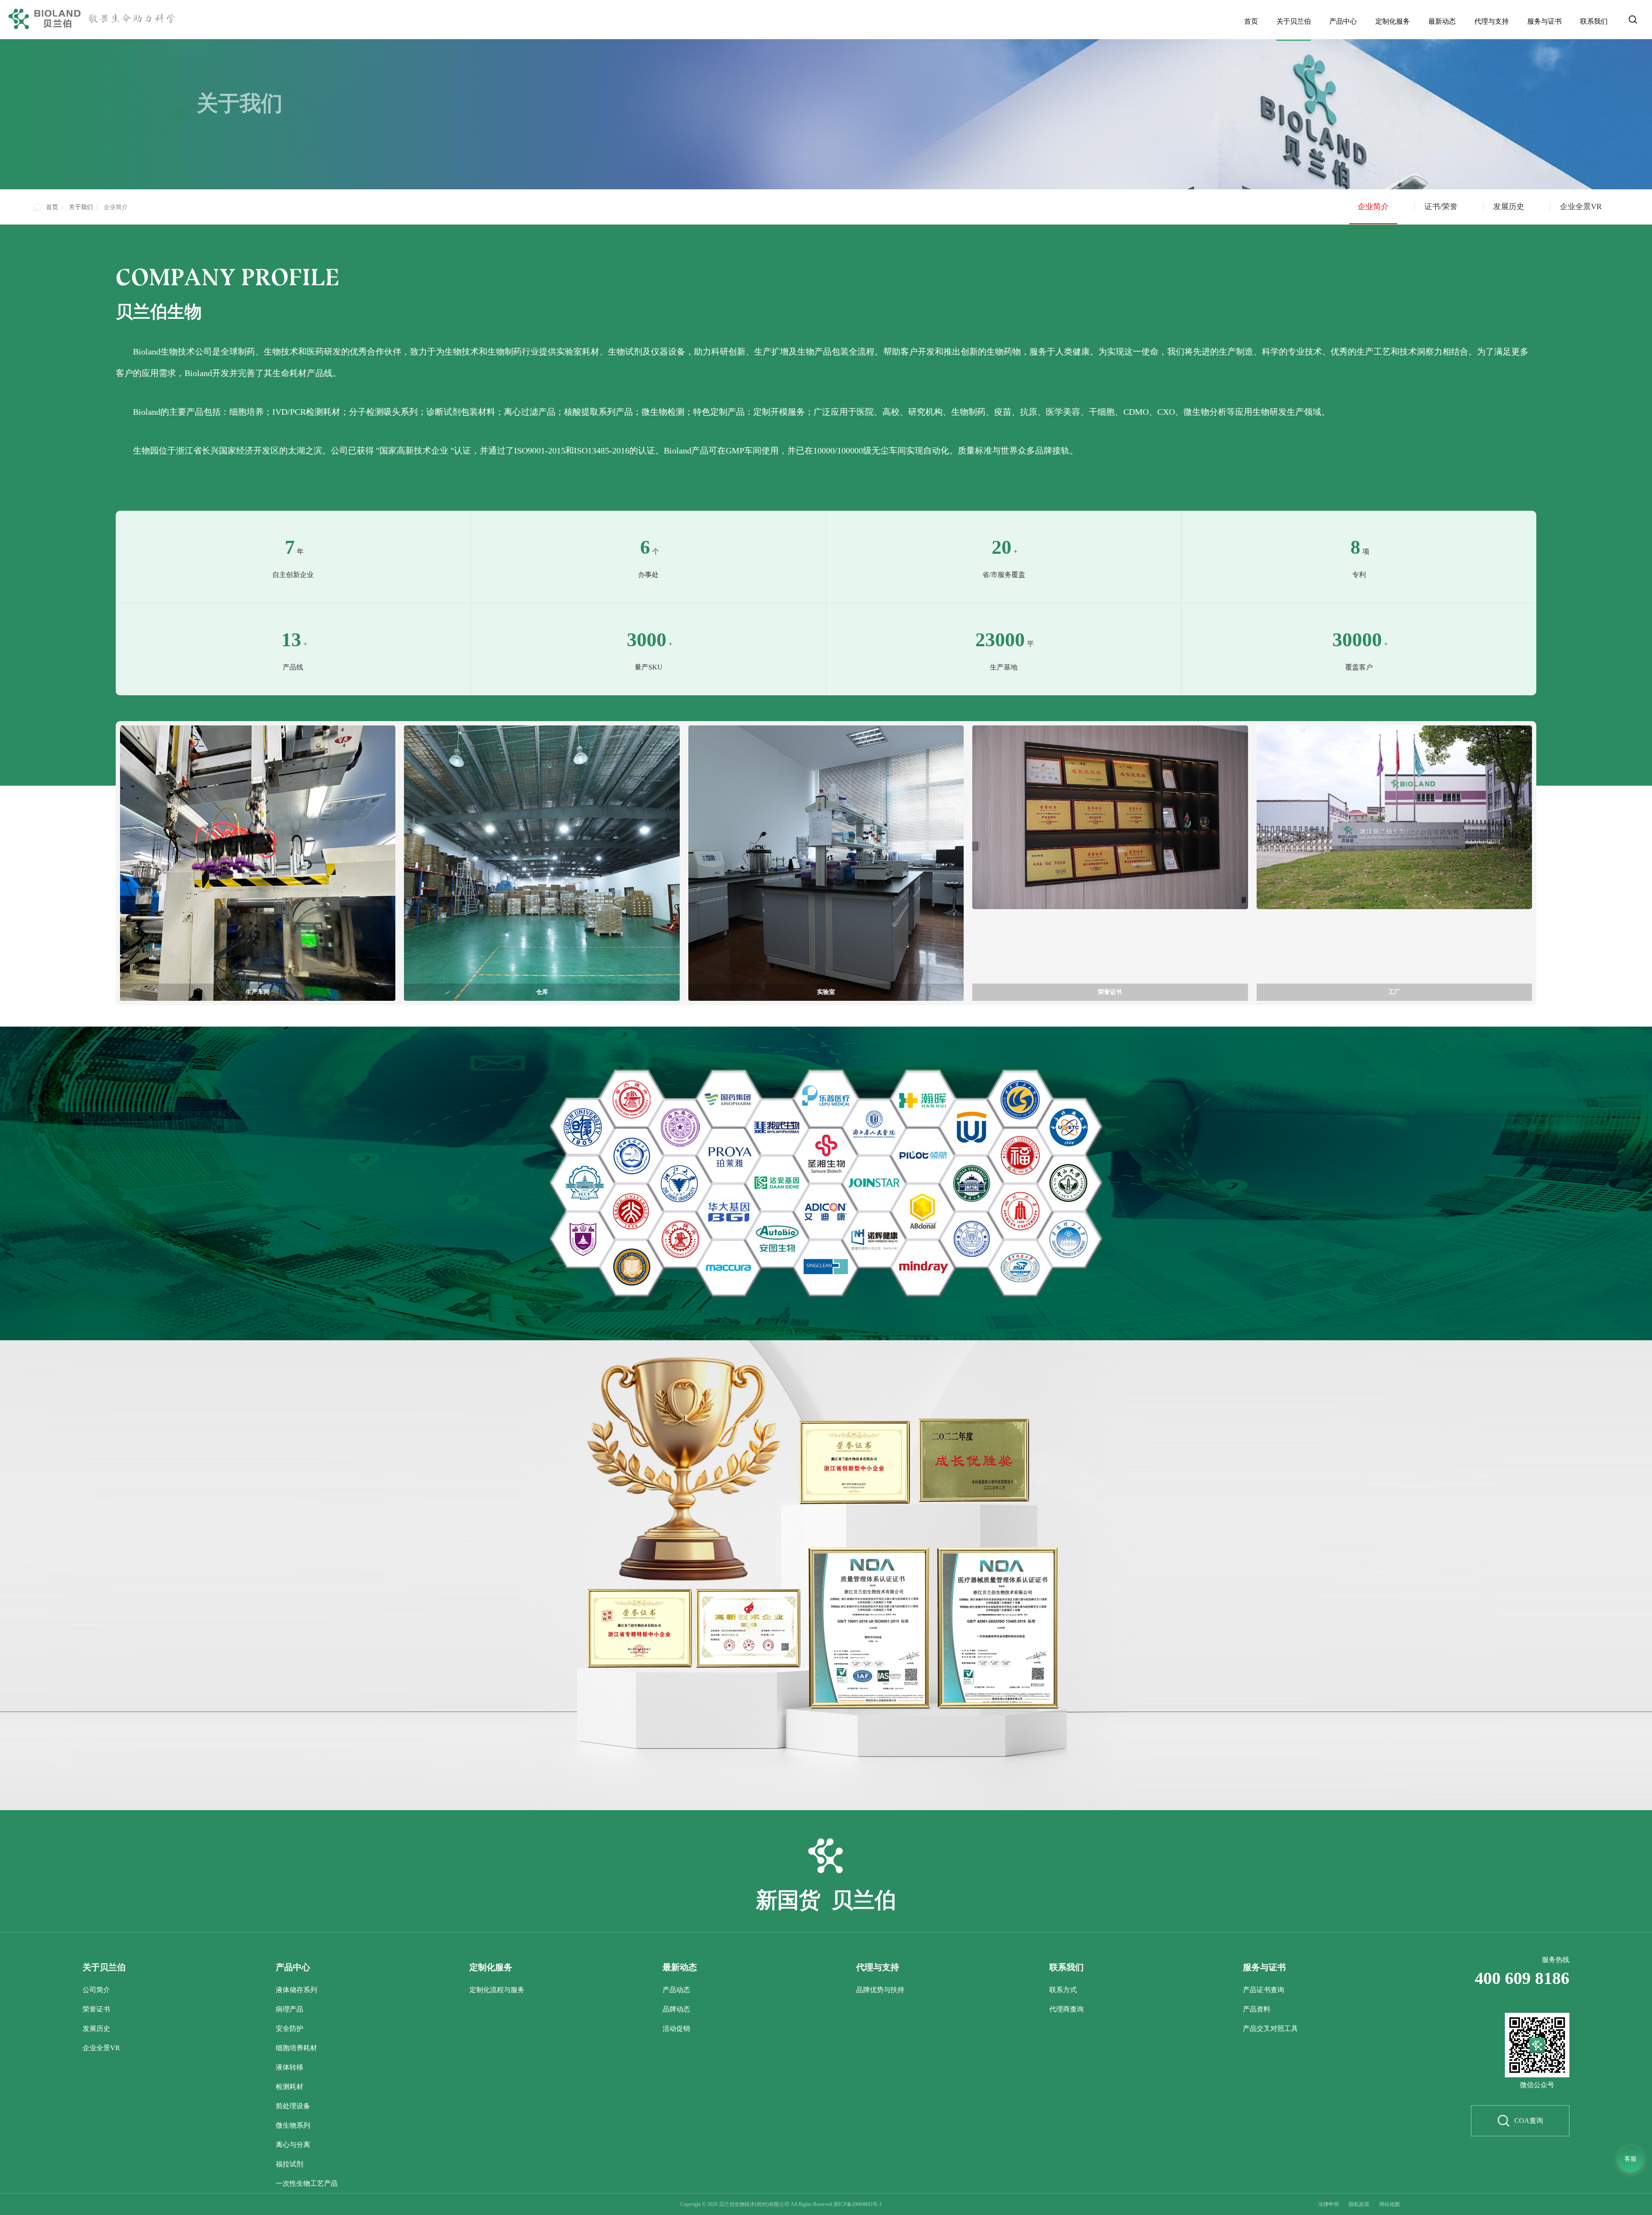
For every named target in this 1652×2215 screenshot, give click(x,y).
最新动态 (1442, 21)
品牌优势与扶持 (880, 1990)
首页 (1251, 21)
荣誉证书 (96, 2009)
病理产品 (290, 2009)
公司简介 (96, 1990)
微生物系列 (293, 2125)
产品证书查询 (1264, 1990)
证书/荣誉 (1441, 207)
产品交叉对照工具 (1270, 2028)
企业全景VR (1581, 207)
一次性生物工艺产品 (307, 2183)
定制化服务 (1393, 21)
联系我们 (1594, 21)
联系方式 (1063, 1990)
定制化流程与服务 (497, 1990)
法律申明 (1328, 2204)
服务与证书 (1544, 21)
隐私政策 (1359, 2204)
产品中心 (1343, 21)
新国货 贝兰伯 (826, 1901)
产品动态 (676, 1990)
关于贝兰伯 (1294, 21)
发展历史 (1509, 207)
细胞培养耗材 (296, 2048)
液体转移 (290, 2067)
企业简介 (1373, 207)
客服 (1630, 2159)
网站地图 (1390, 2204)
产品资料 (1257, 2009)
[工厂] (1394, 817)
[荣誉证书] (1110, 817)
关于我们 (81, 207)
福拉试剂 (290, 2164)
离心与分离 (293, 2145)
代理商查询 (1066, 2009)
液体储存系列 (296, 1990)
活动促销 (676, 2028)
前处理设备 (293, 2106)
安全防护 (290, 2028)
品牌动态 (676, 2009)
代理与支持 (1492, 21)
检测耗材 (290, 2087)
